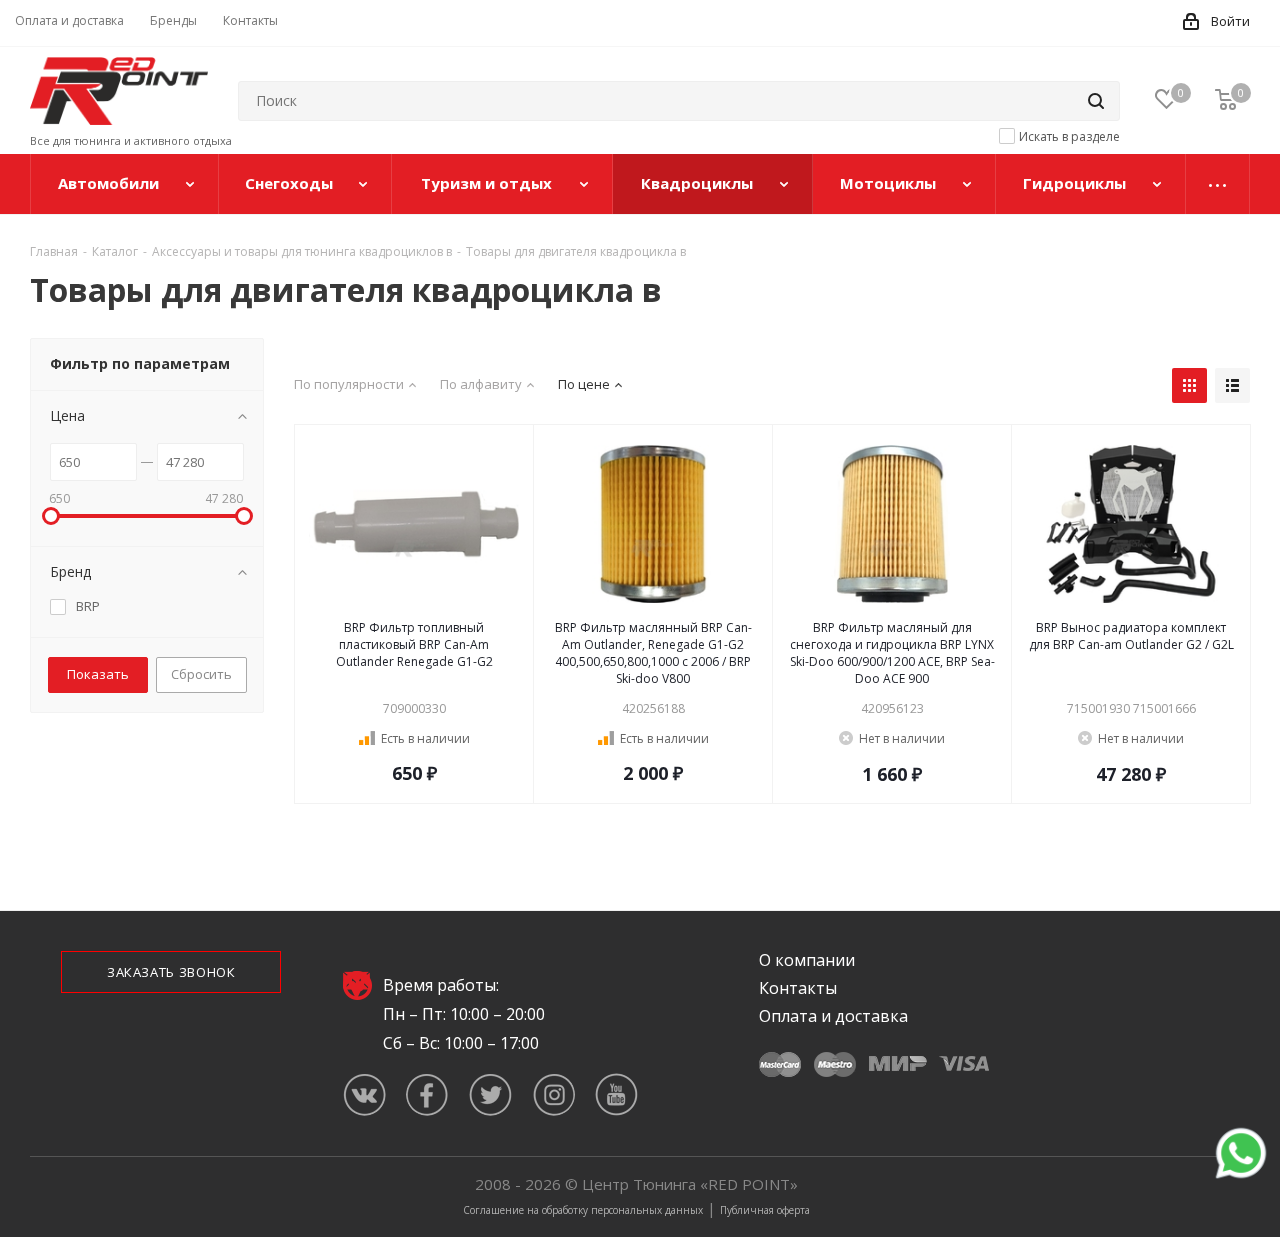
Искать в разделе (1069, 136)
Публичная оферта (765, 1210)
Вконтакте (364, 1094)
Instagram (553, 1094)
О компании (807, 960)
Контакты (798, 988)
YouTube (616, 1094)
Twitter (490, 1094)
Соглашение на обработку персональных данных (583, 1210)
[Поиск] (1096, 101)
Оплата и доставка (833, 1016)
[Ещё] (1218, 184)
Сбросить (201, 674)
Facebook (427, 1094)
